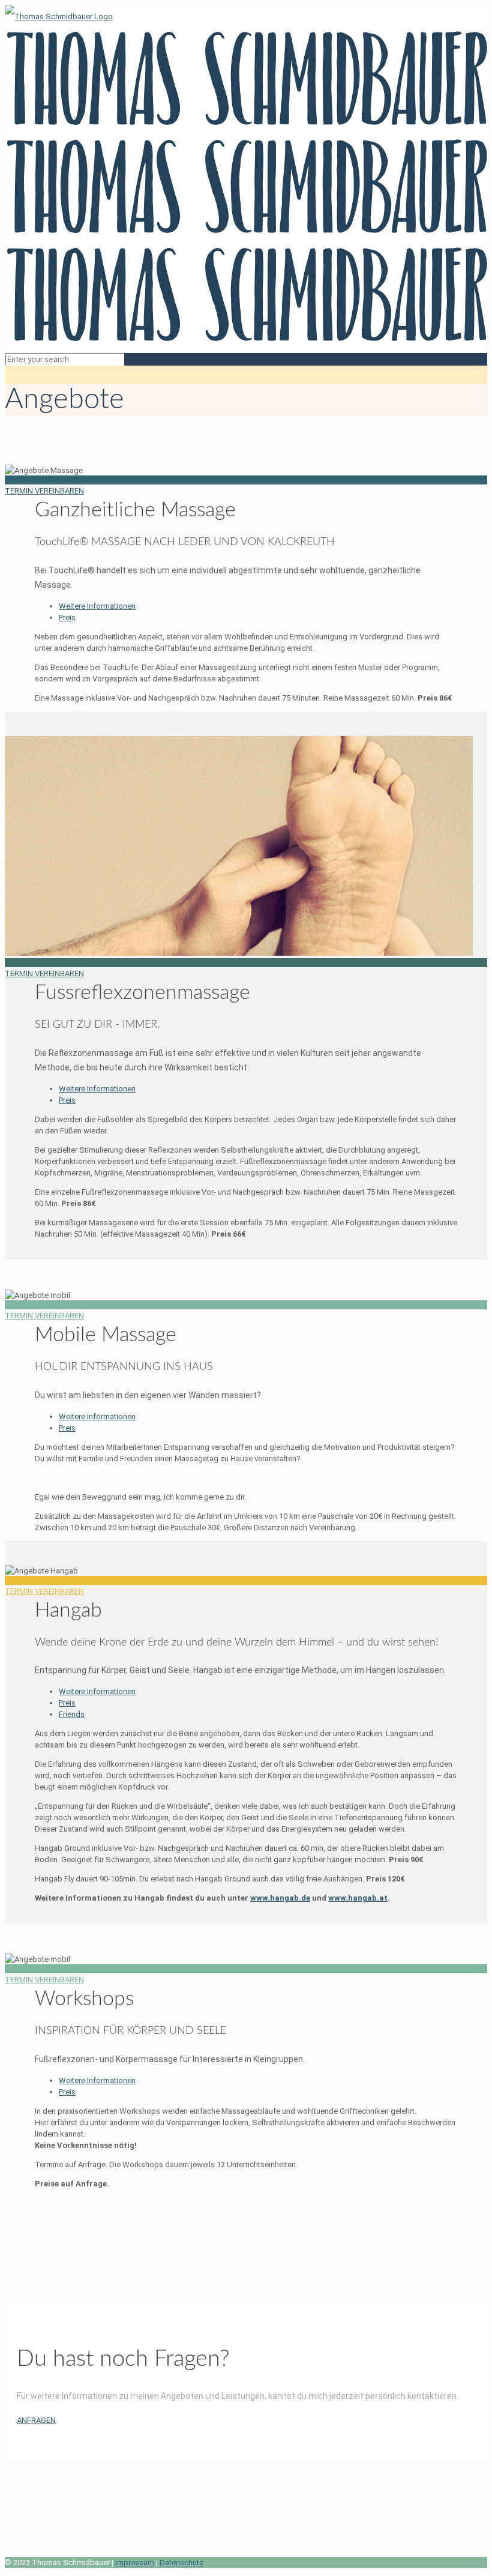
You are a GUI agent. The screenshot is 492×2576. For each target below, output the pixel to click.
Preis (67, 617)
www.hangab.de (280, 1898)
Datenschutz (181, 2562)
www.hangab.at (358, 1898)
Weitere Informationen (97, 606)
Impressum (135, 2562)
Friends (72, 1714)
